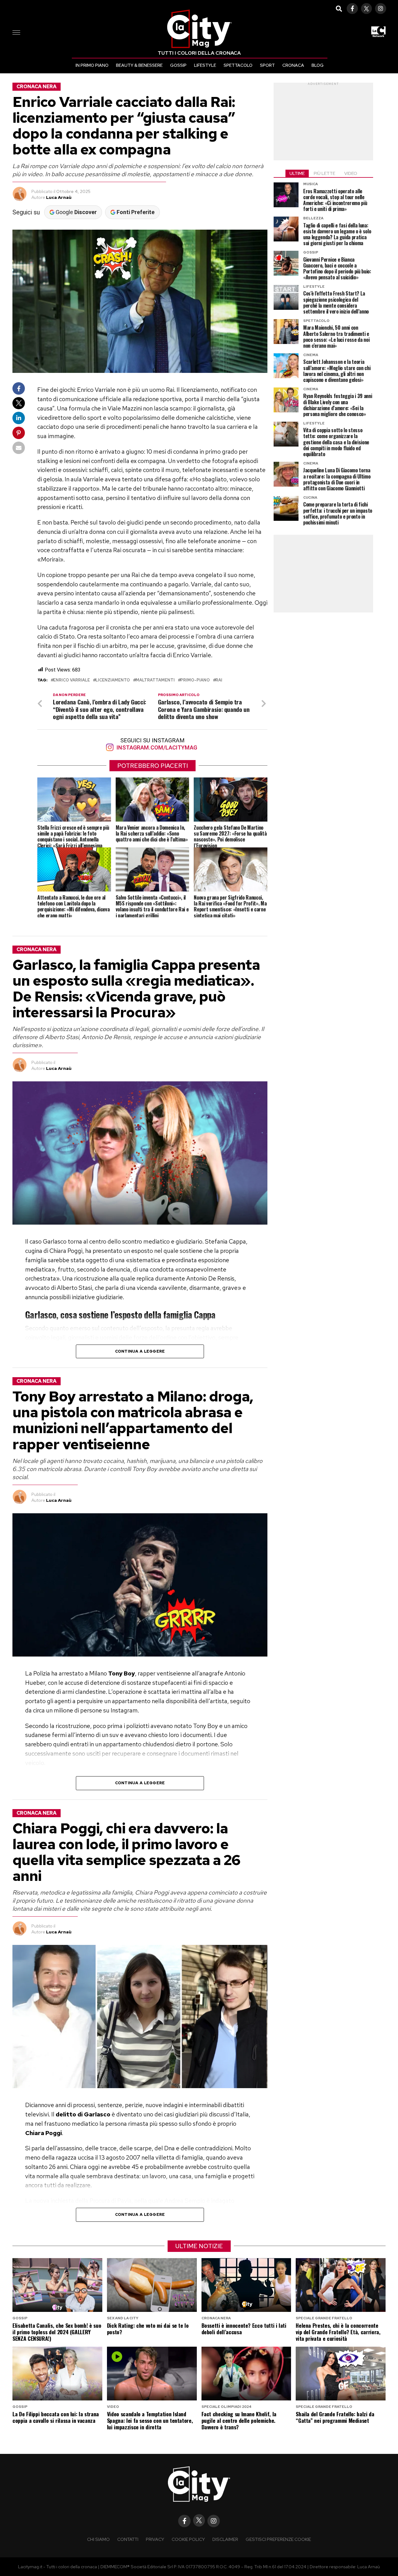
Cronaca (293, 65)
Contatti (128, 2539)
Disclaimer (225, 2539)
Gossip (178, 65)
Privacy (155, 2539)
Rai (219, 680)
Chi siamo (98, 2539)
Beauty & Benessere (139, 65)
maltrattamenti (155, 680)
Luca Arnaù (59, 197)
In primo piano (92, 65)
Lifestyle (205, 65)
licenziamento (113, 680)
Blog (318, 65)
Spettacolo (238, 65)
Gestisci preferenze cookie (278, 2539)
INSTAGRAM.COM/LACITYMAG (156, 747)
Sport (267, 65)
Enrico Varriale (72, 680)
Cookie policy (188, 2539)
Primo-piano (195, 680)
